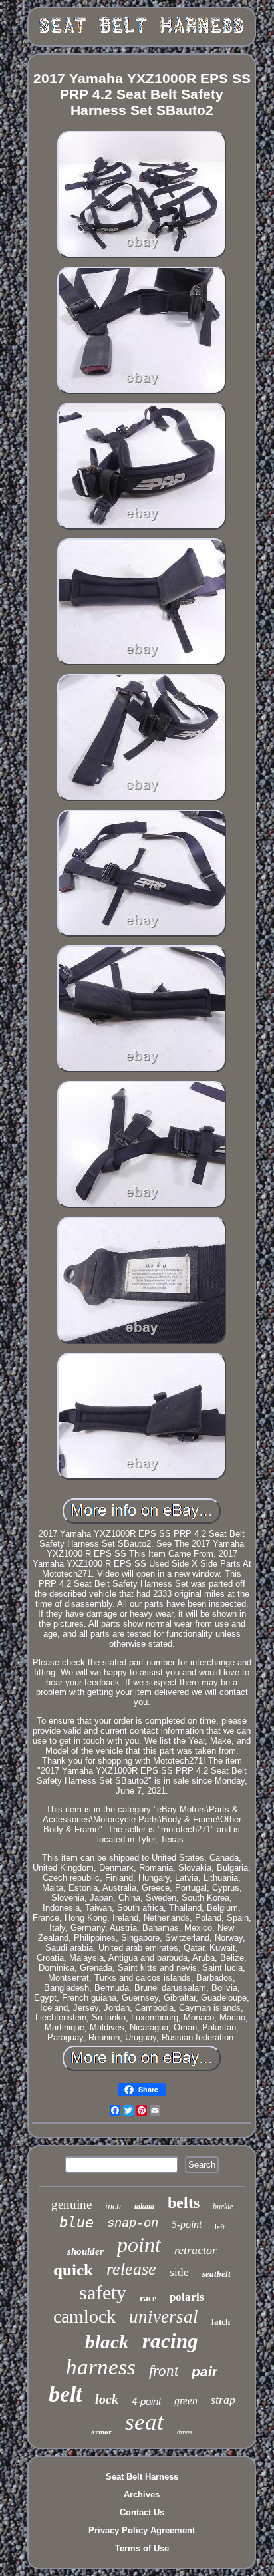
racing (170, 2341)
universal (164, 2317)
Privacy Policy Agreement (142, 2530)
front (164, 2371)
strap (223, 2400)
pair (205, 2371)
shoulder (85, 2251)
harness (101, 2367)
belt (65, 2394)
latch (221, 2322)
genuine (71, 2204)
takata (144, 2207)
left (220, 2227)
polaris (187, 2297)
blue (76, 2222)
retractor (196, 2250)
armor (101, 2432)
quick (73, 2270)
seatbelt (216, 2274)
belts (184, 2203)
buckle (223, 2207)
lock (107, 2399)
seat (144, 2422)
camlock (84, 2316)
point (139, 2245)
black (107, 2342)
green (186, 2401)
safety (103, 2292)
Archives (142, 2495)
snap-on (133, 2223)
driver (185, 2432)
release (131, 2269)
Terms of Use (142, 2548)
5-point (187, 2224)
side (179, 2272)
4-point (146, 2401)
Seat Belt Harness (142, 2477)
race (148, 2298)
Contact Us (142, 2512)
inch (113, 2206)
